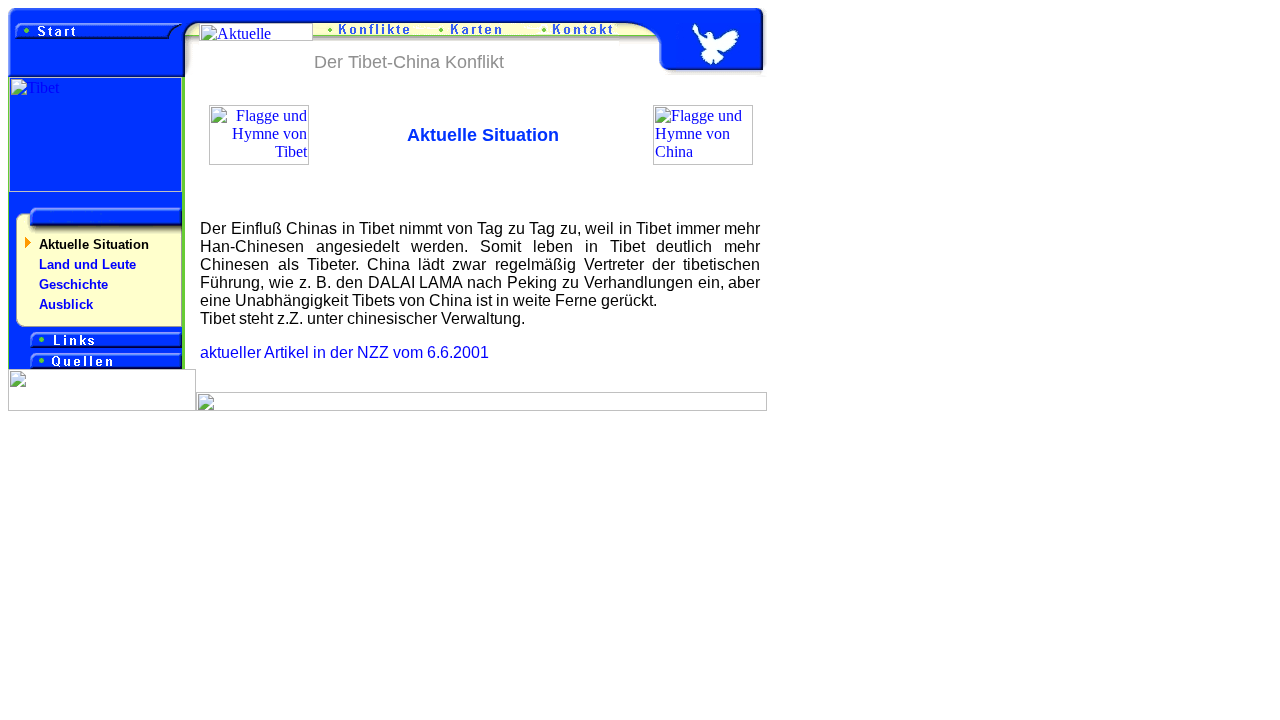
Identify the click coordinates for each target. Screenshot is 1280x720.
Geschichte (73, 284)
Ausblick (66, 304)
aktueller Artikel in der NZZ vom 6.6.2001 (344, 352)
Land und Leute (87, 264)
